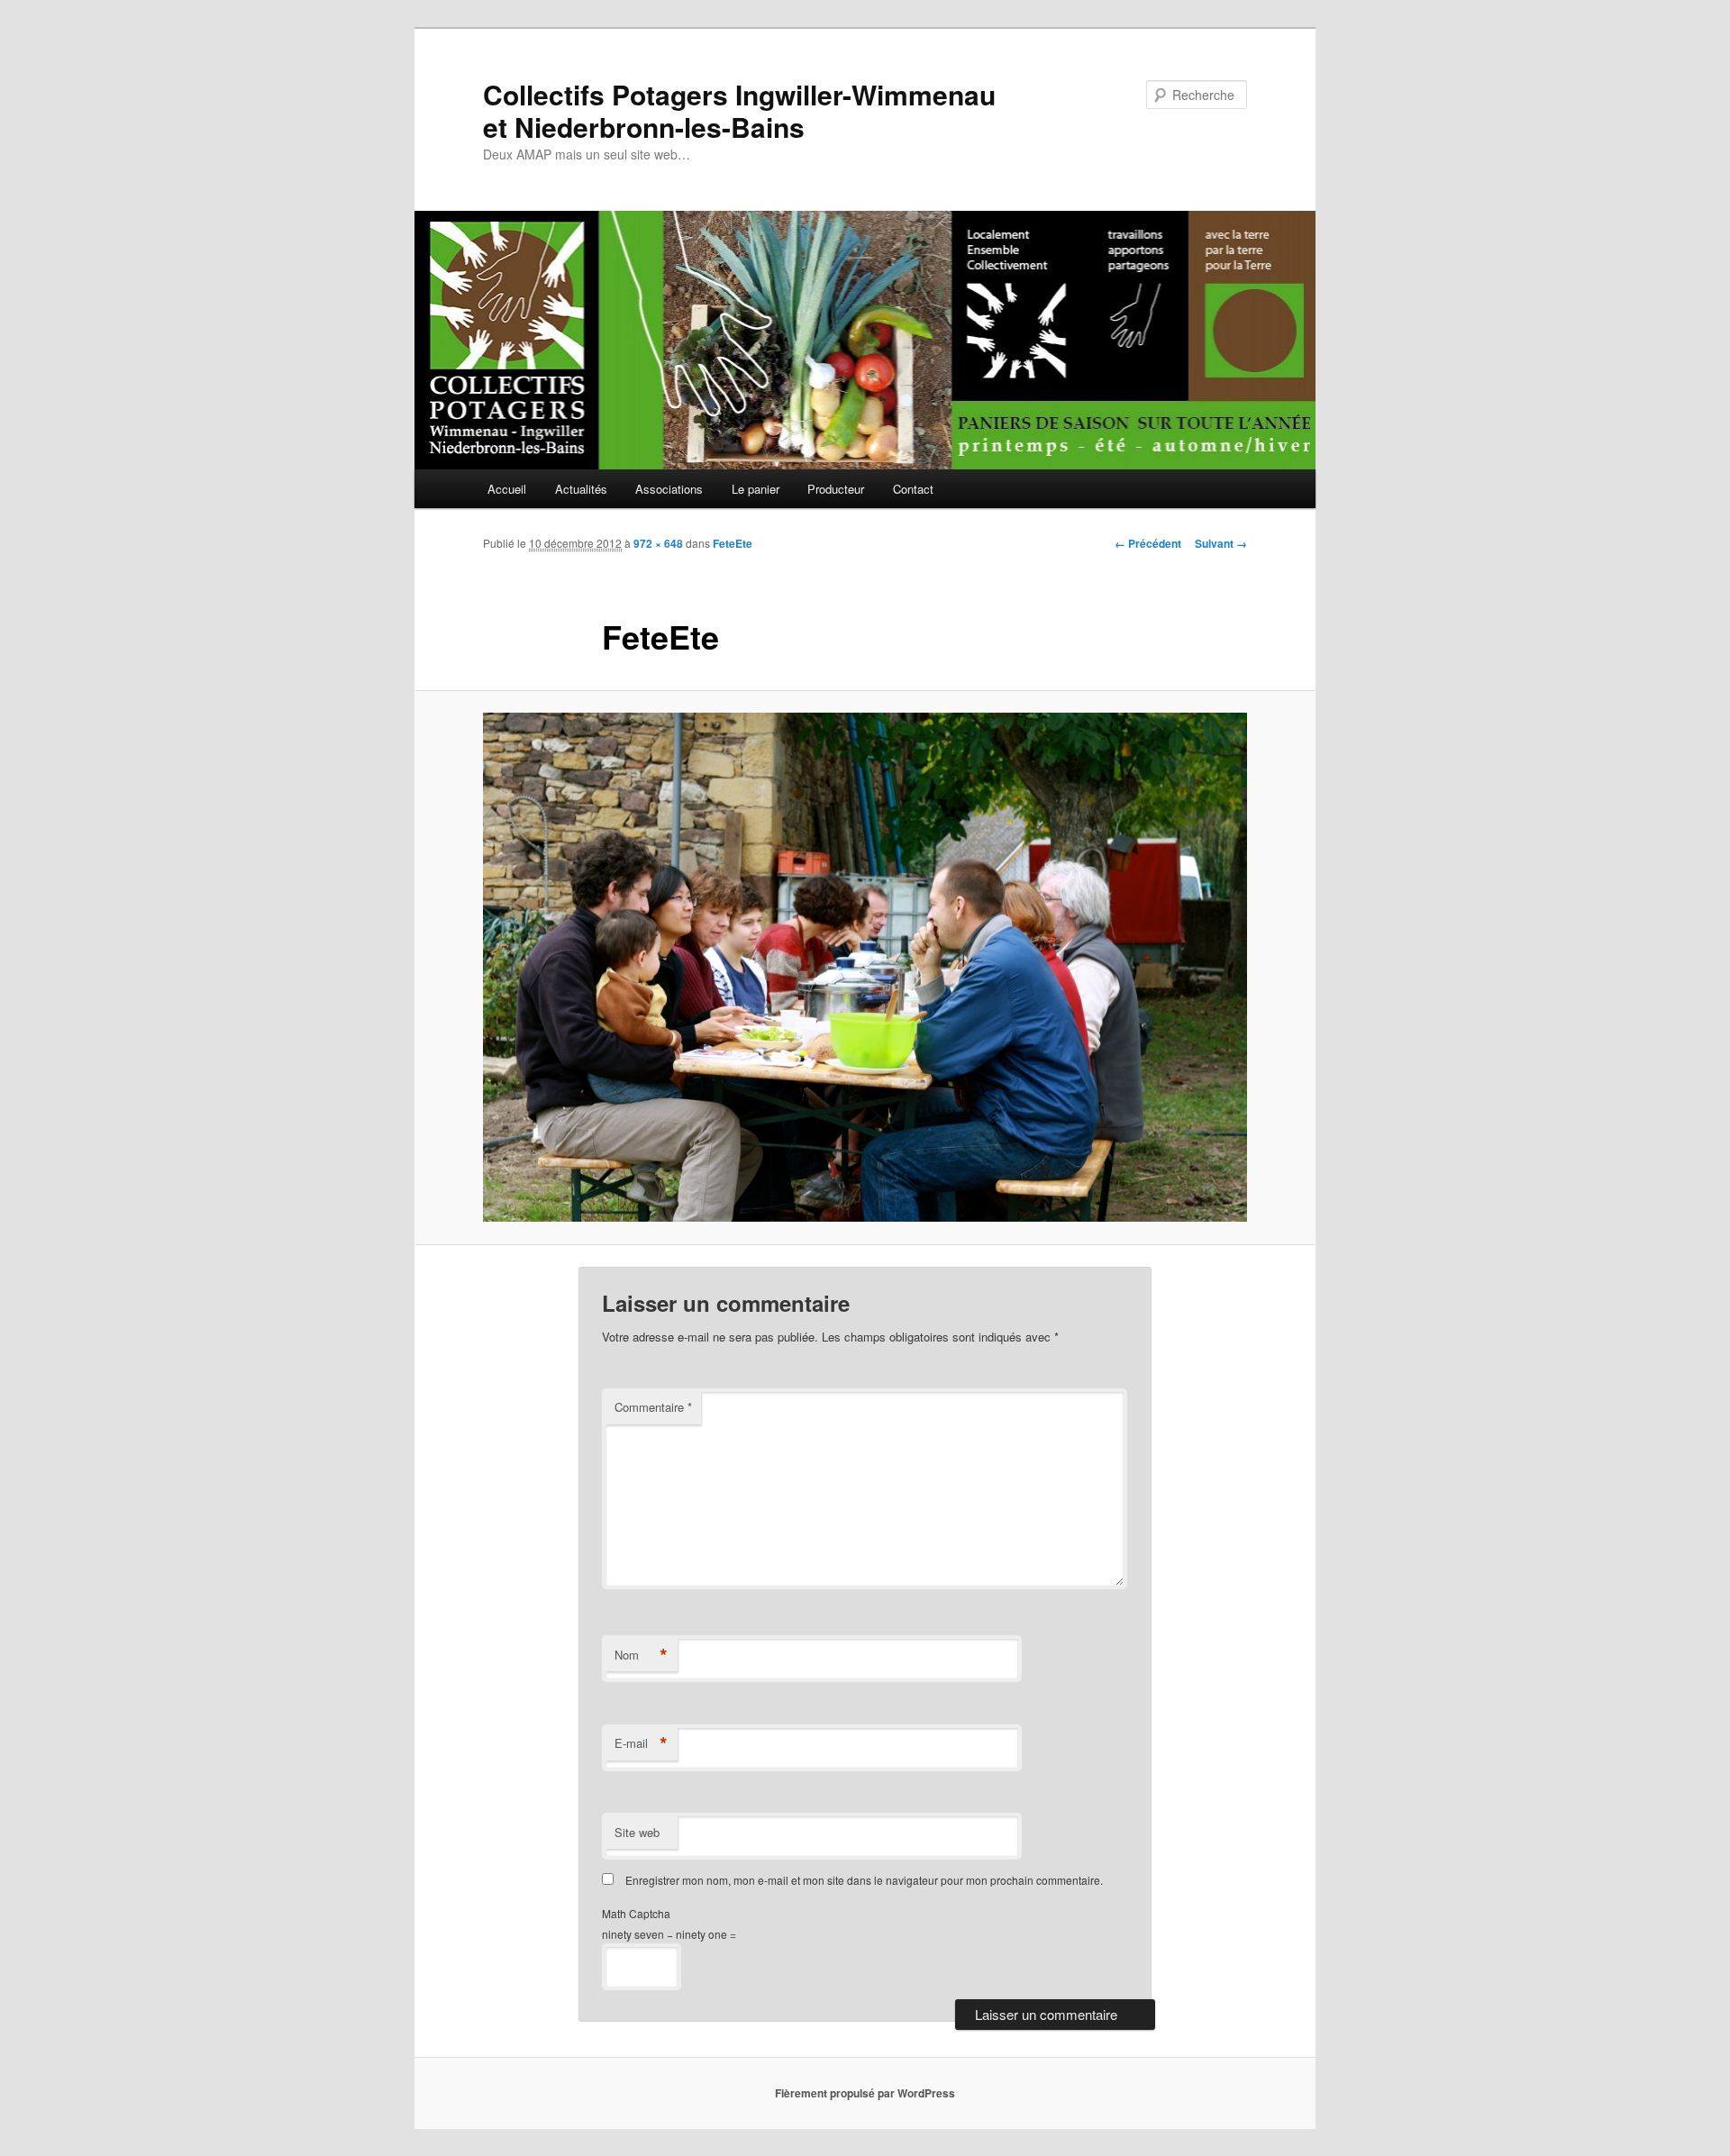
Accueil (507, 489)
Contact (913, 489)
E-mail (641, 1743)
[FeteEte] (865, 967)
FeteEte (733, 543)
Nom (641, 1655)
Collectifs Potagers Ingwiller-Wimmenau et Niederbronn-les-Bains (739, 110)
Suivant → (1221, 543)
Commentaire (653, 1407)
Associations (669, 489)
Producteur (836, 489)
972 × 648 (658, 543)
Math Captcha (636, 1913)
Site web (637, 1832)
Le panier (756, 489)
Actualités (581, 489)
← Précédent (1148, 543)
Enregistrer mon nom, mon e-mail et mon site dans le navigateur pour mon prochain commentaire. (864, 1880)
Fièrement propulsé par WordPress (865, 2093)
